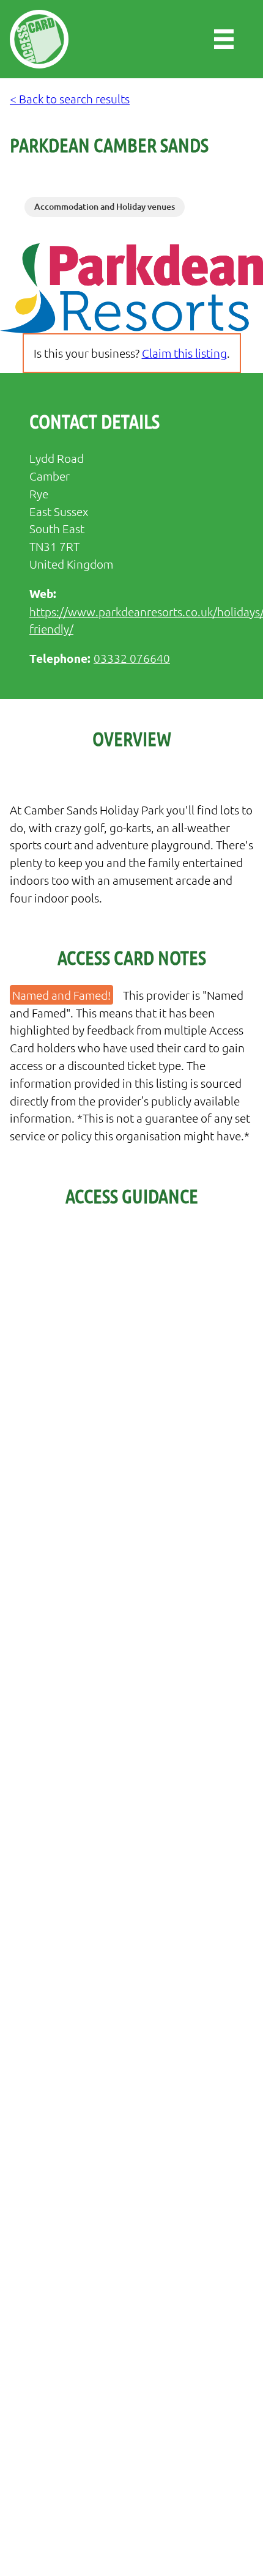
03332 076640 (132, 658)
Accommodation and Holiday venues (105, 206)
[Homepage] (39, 39)
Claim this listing (184, 353)
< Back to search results (70, 98)
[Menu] (224, 39)
